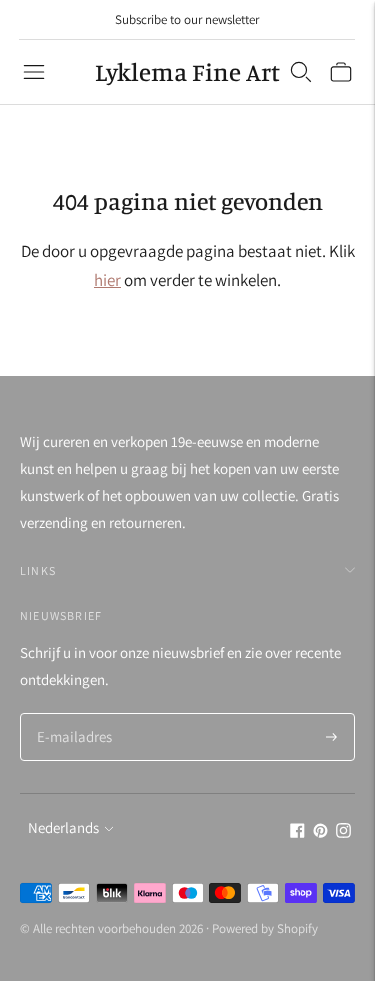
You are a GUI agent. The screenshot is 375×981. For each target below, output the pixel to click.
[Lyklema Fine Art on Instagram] (343, 832)
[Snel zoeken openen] (301, 72)
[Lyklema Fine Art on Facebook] (297, 832)
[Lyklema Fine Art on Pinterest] (320, 832)
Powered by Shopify (265, 928)
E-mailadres (72, 714)
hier (107, 280)
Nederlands (63, 827)
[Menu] (34, 72)
